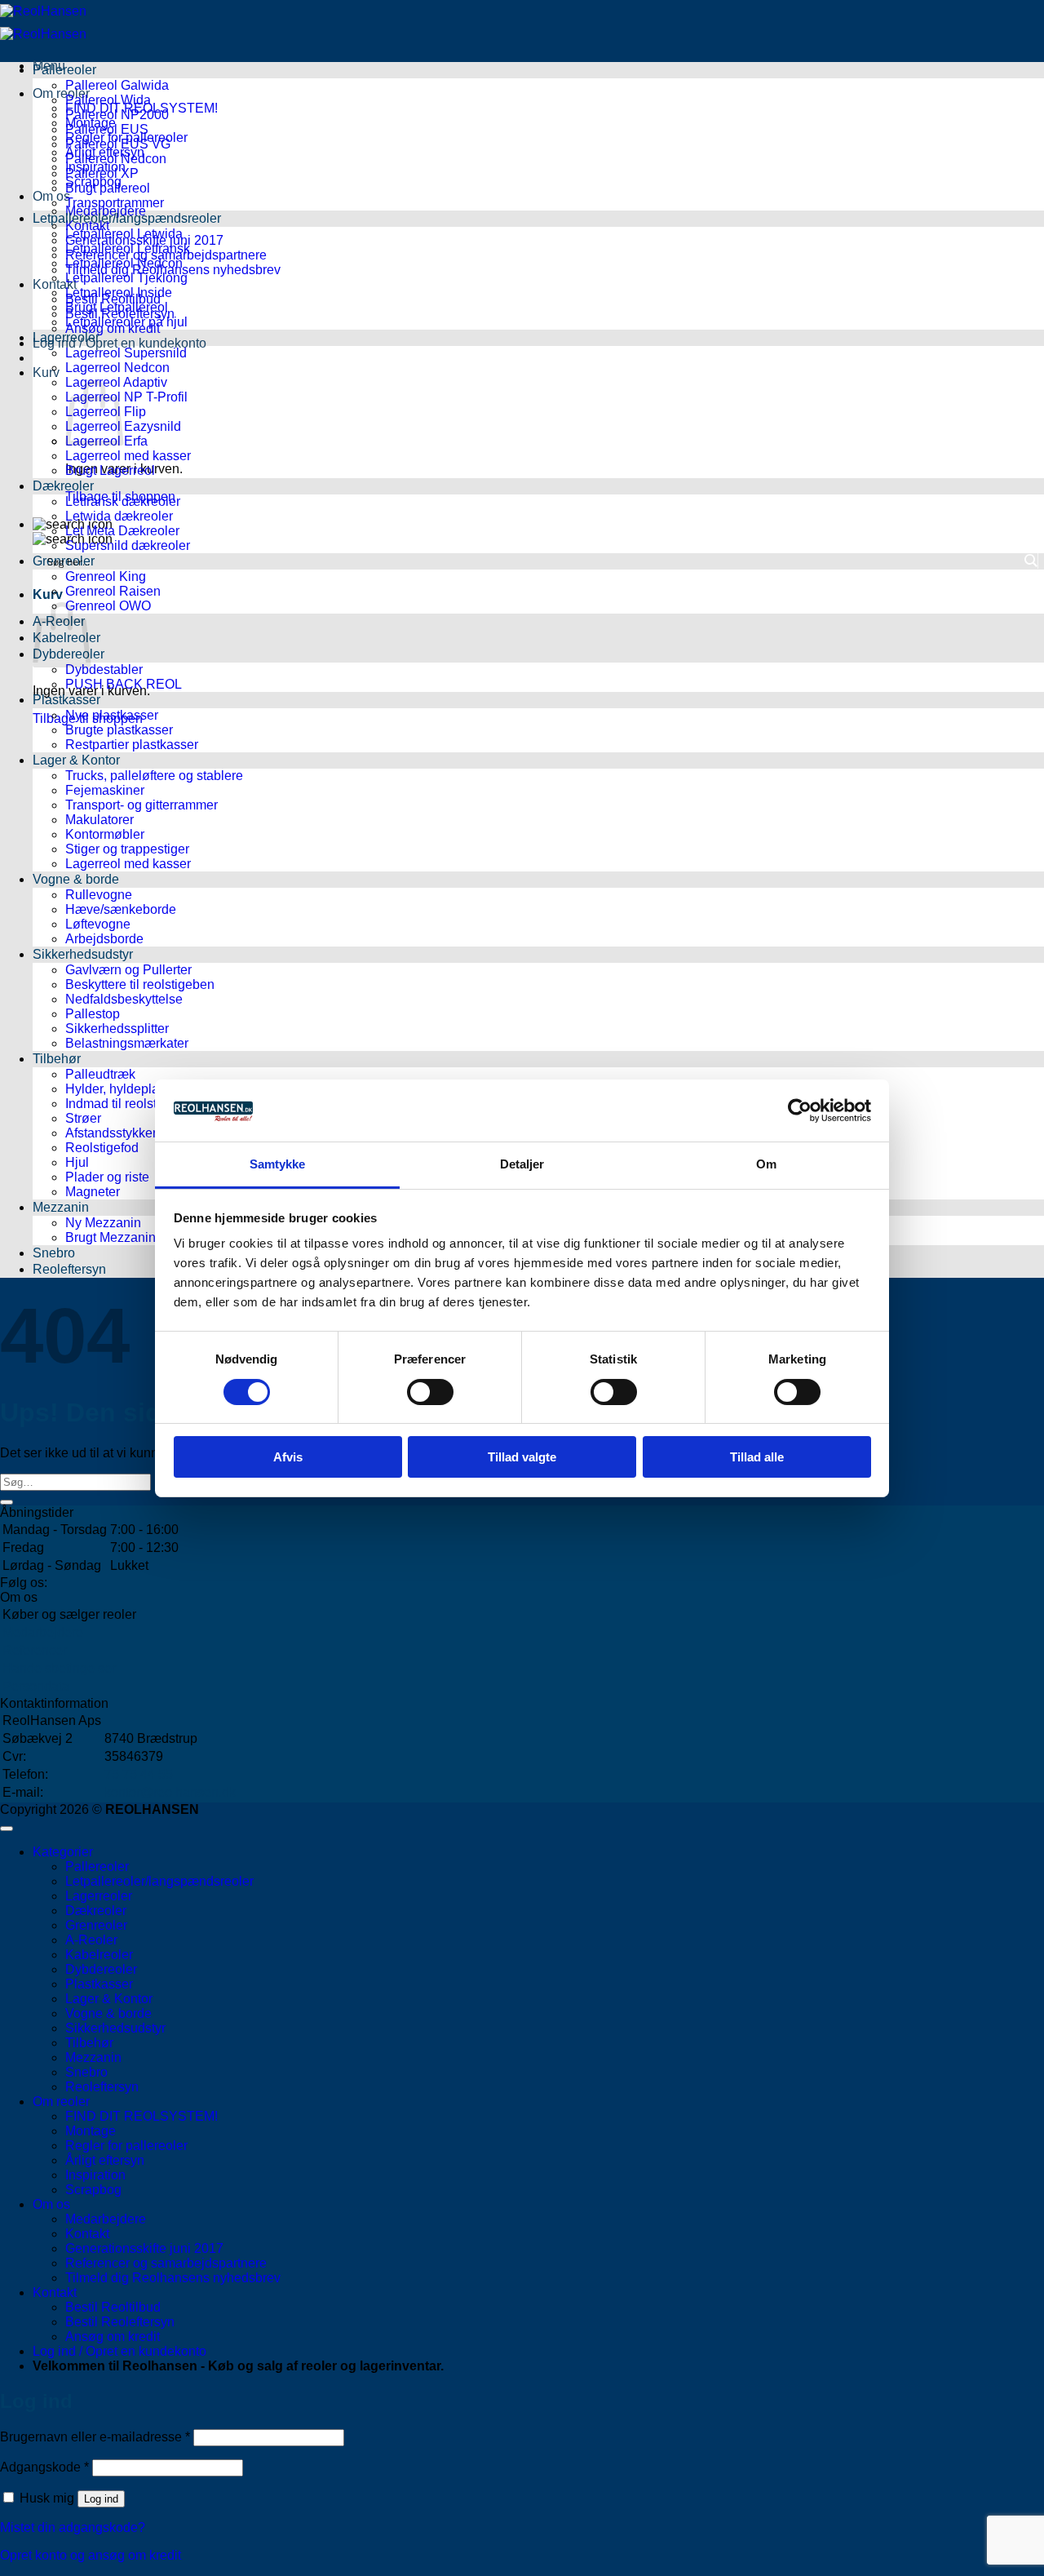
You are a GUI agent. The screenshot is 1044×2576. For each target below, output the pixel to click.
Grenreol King (106, 576)
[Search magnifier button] (1030, 561)
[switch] (430, 1392)
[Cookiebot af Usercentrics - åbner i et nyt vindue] (800, 1111)
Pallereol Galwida (117, 85)
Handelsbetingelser (59, 1668)
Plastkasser (66, 700)
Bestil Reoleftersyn (120, 2322)
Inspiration (95, 2175)
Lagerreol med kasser (128, 456)
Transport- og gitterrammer (142, 805)
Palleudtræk (100, 1074)
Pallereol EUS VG (118, 144)
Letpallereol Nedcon (124, 263)
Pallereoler (64, 70)
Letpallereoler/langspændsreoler (127, 218)
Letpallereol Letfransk (128, 248)
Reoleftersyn (69, 1269)
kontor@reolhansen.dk (170, 1792)
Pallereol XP (102, 173)
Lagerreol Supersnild (126, 353)
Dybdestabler (104, 669)
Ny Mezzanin (103, 1223)
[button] (119, 343)
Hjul (77, 1162)
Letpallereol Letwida (124, 234)
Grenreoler (96, 1925)
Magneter (93, 1192)
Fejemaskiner (105, 790)
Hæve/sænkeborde (121, 909)
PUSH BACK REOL (124, 684)
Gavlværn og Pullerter (128, 970)
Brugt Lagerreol (110, 470)
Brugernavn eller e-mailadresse (95, 2437)
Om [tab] (766, 1164)
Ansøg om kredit (113, 2337)
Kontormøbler (105, 834)
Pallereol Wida (108, 100)
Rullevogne (99, 895)
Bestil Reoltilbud (113, 2307)
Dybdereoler (101, 1969)
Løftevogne (98, 924)
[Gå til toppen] (7, 1829)
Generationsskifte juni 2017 (144, 2248)
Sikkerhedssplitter (117, 1029)
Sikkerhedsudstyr (83, 954)
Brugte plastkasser (119, 730)
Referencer (35, 1650)
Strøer (83, 1118)
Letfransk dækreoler (123, 501)
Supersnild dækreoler (128, 545)
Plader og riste (107, 1177)
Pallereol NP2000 (117, 115)
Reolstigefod (102, 1148)
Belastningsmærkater (127, 1043)
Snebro (54, 1253)
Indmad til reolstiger (122, 1104)
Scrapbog (93, 2190)
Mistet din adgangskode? (73, 2527)
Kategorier (63, 1852)
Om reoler (61, 93)
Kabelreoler (99, 1955)
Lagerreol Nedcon (117, 368)
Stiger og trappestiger (127, 849)
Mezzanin (61, 1207)
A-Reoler (91, 1940)
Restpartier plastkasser (132, 745)
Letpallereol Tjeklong (126, 278)
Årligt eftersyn (105, 2160)
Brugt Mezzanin (111, 1237)
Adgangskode (44, 2467)
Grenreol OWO (108, 606)
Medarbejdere (43, 1632)
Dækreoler (63, 486)
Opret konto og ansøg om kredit (91, 2555)
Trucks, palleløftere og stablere (154, 776)
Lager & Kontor (76, 760)
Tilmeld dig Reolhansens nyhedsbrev (173, 2278)
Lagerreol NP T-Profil (126, 397)
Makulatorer (100, 820)
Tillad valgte (522, 1457)
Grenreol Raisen (113, 591)
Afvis (288, 1457)
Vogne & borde (76, 879)
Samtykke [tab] (278, 1164)
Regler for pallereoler (126, 2146)
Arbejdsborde (104, 939)
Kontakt (87, 226)
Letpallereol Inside (119, 293)
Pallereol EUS (107, 129)
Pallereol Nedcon (116, 159)
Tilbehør (57, 1059)
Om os (51, 2204)
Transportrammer (115, 203)
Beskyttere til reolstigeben (140, 984)
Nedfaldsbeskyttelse (124, 999)
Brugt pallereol (108, 188)
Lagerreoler (66, 337)
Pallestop (93, 1014)
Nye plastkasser (112, 715)
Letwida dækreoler (119, 516)
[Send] (7, 1502)
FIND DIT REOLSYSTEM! (142, 2116)
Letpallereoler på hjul (126, 322)
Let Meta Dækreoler (122, 531)
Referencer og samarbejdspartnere (166, 2263)
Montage (91, 2131)
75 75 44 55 (139, 1774)
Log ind (101, 2499)
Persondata (36, 1686)
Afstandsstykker (111, 1133)
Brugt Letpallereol (117, 307)
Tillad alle (757, 1457)
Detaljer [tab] (522, 1164)
